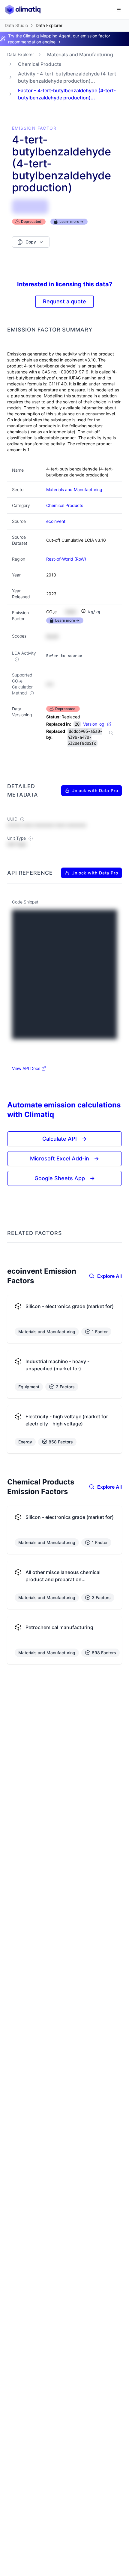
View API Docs (26, 1068)
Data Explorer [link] (49, 25)
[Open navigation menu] (119, 10)
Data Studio (16, 25)
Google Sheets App (65, 1178)
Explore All (109, 1276)
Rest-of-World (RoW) (66, 559)
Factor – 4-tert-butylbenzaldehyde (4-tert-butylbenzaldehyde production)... (67, 94)
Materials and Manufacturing (80, 55)
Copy (31, 242)
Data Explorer (21, 54)
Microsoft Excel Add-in (64, 1158)
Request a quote (64, 301)
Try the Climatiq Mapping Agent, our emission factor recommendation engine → (59, 39)
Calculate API (64, 1139)
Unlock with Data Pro (95, 790)
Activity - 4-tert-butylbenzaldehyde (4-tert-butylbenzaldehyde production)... (68, 77)
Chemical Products (40, 64)
